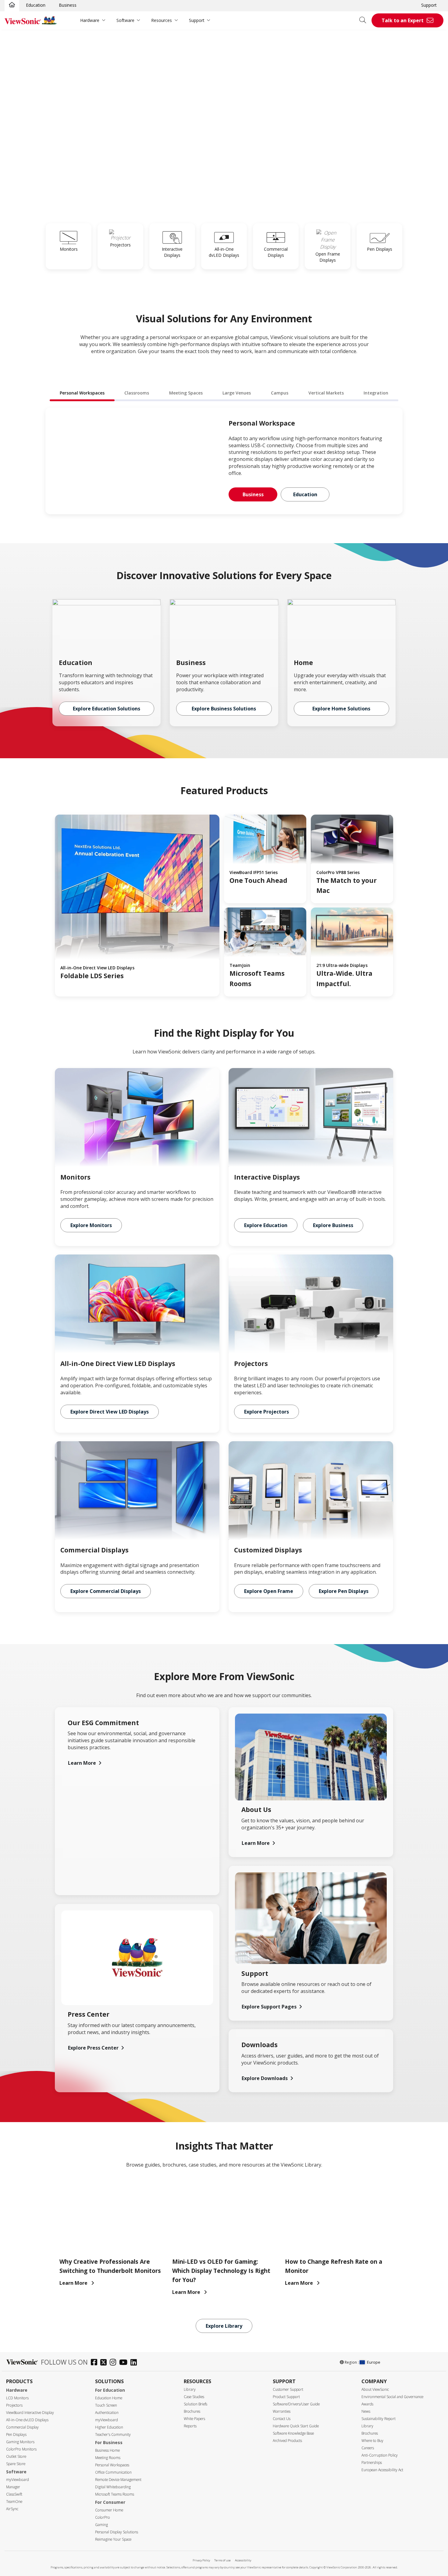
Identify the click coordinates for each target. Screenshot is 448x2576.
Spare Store (16, 2464)
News (366, 2411)
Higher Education (109, 2427)
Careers (368, 2448)
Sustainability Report (379, 2419)
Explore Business (333, 1225)
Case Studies (194, 2397)
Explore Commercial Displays (106, 1591)
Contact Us (282, 2419)
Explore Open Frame (269, 1591)
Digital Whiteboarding (113, 2487)
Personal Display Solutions (117, 2532)
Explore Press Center (93, 2048)
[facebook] (96, 2363)
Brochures (192, 2411)
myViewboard (18, 2480)
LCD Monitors (17, 2398)
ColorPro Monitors (21, 2449)
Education (36, 5)
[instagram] (114, 2363)
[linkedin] (135, 2363)
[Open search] (365, 20)
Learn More (82, 1763)
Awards (367, 2404)
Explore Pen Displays (344, 1591)
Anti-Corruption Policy (380, 2455)
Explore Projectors (267, 1412)
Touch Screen (106, 2405)
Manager (13, 2487)
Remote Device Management (118, 2480)
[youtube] (125, 2363)
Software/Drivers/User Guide (296, 2404)
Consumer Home (109, 2510)
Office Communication (113, 2472)
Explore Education (266, 1225)
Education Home (109, 2398)
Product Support (286, 2397)
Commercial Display (22, 2427)
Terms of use (222, 2560)
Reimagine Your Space (113, 2539)
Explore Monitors (91, 1225)
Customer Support (288, 2389)
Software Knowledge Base (293, 2433)
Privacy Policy (201, 2560)
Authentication (107, 2413)
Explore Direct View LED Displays (110, 1412)
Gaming (101, 2525)
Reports (190, 2426)
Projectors (14, 2405)
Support (429, 5)
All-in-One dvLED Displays (27, 2420)
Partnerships (372, 2463)
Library (190, 2389)
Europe (374, 2362)
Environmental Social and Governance (392, 2397)
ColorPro (103, 2517)
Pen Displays (16, 2434)
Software (125, 20)
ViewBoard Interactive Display (30, 2413)
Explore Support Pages (269, 2007)
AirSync (12, 2509)
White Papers (194, 2419)
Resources (162, 20)
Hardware (90, 20)
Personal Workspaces (112, 2465)
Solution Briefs (196, 2404)
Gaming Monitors (20, 2442)
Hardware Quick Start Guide (296, 2426)
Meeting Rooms (108, 2458)
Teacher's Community (113, 2434)
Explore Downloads (265, 2078)
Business (68, 5)
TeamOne (14, 2502)
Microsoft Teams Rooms (115, 2494)
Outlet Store (16, 2456)
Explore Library (224, 2326)
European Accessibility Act (382, 2470)
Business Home (107, 2450)
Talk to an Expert (403, 20)
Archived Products (287, 2441)
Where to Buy (372, 2441)
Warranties (282, 2411)
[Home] (12, 5)
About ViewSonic (375, 2389)
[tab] (82, 393)
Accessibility (243, 2560)
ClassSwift (14, 2494)
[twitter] (105, 2363)
